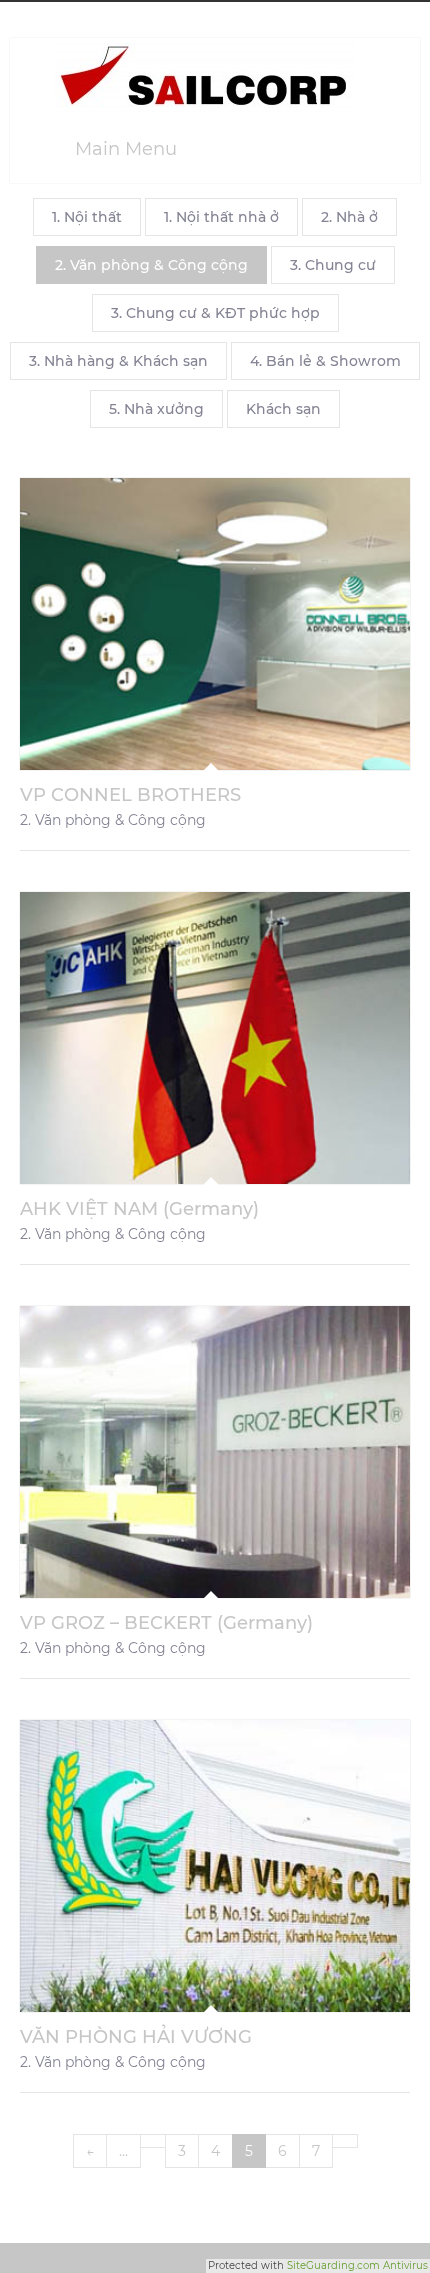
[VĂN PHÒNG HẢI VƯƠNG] (215, 1866)
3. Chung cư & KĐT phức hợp (215, 313)
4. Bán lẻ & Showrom (325, 361)
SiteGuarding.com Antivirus (357, 2265)
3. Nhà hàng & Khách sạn (118, 361)
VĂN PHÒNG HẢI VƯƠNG (136, 2037)
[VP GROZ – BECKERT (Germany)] (215, 1452)
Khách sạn (283, 409)
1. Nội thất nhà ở (221, 217)
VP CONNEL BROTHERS (130, 795)
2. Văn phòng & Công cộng (151, 265)
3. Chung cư (333, 265)
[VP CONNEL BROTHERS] (215, 624)
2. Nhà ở (349, 217)
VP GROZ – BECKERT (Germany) (166, 1623)
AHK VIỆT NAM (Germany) (139, 1209)
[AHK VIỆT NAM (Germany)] (215, 1038)
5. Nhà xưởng (156, 409)
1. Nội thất (87, 217)
